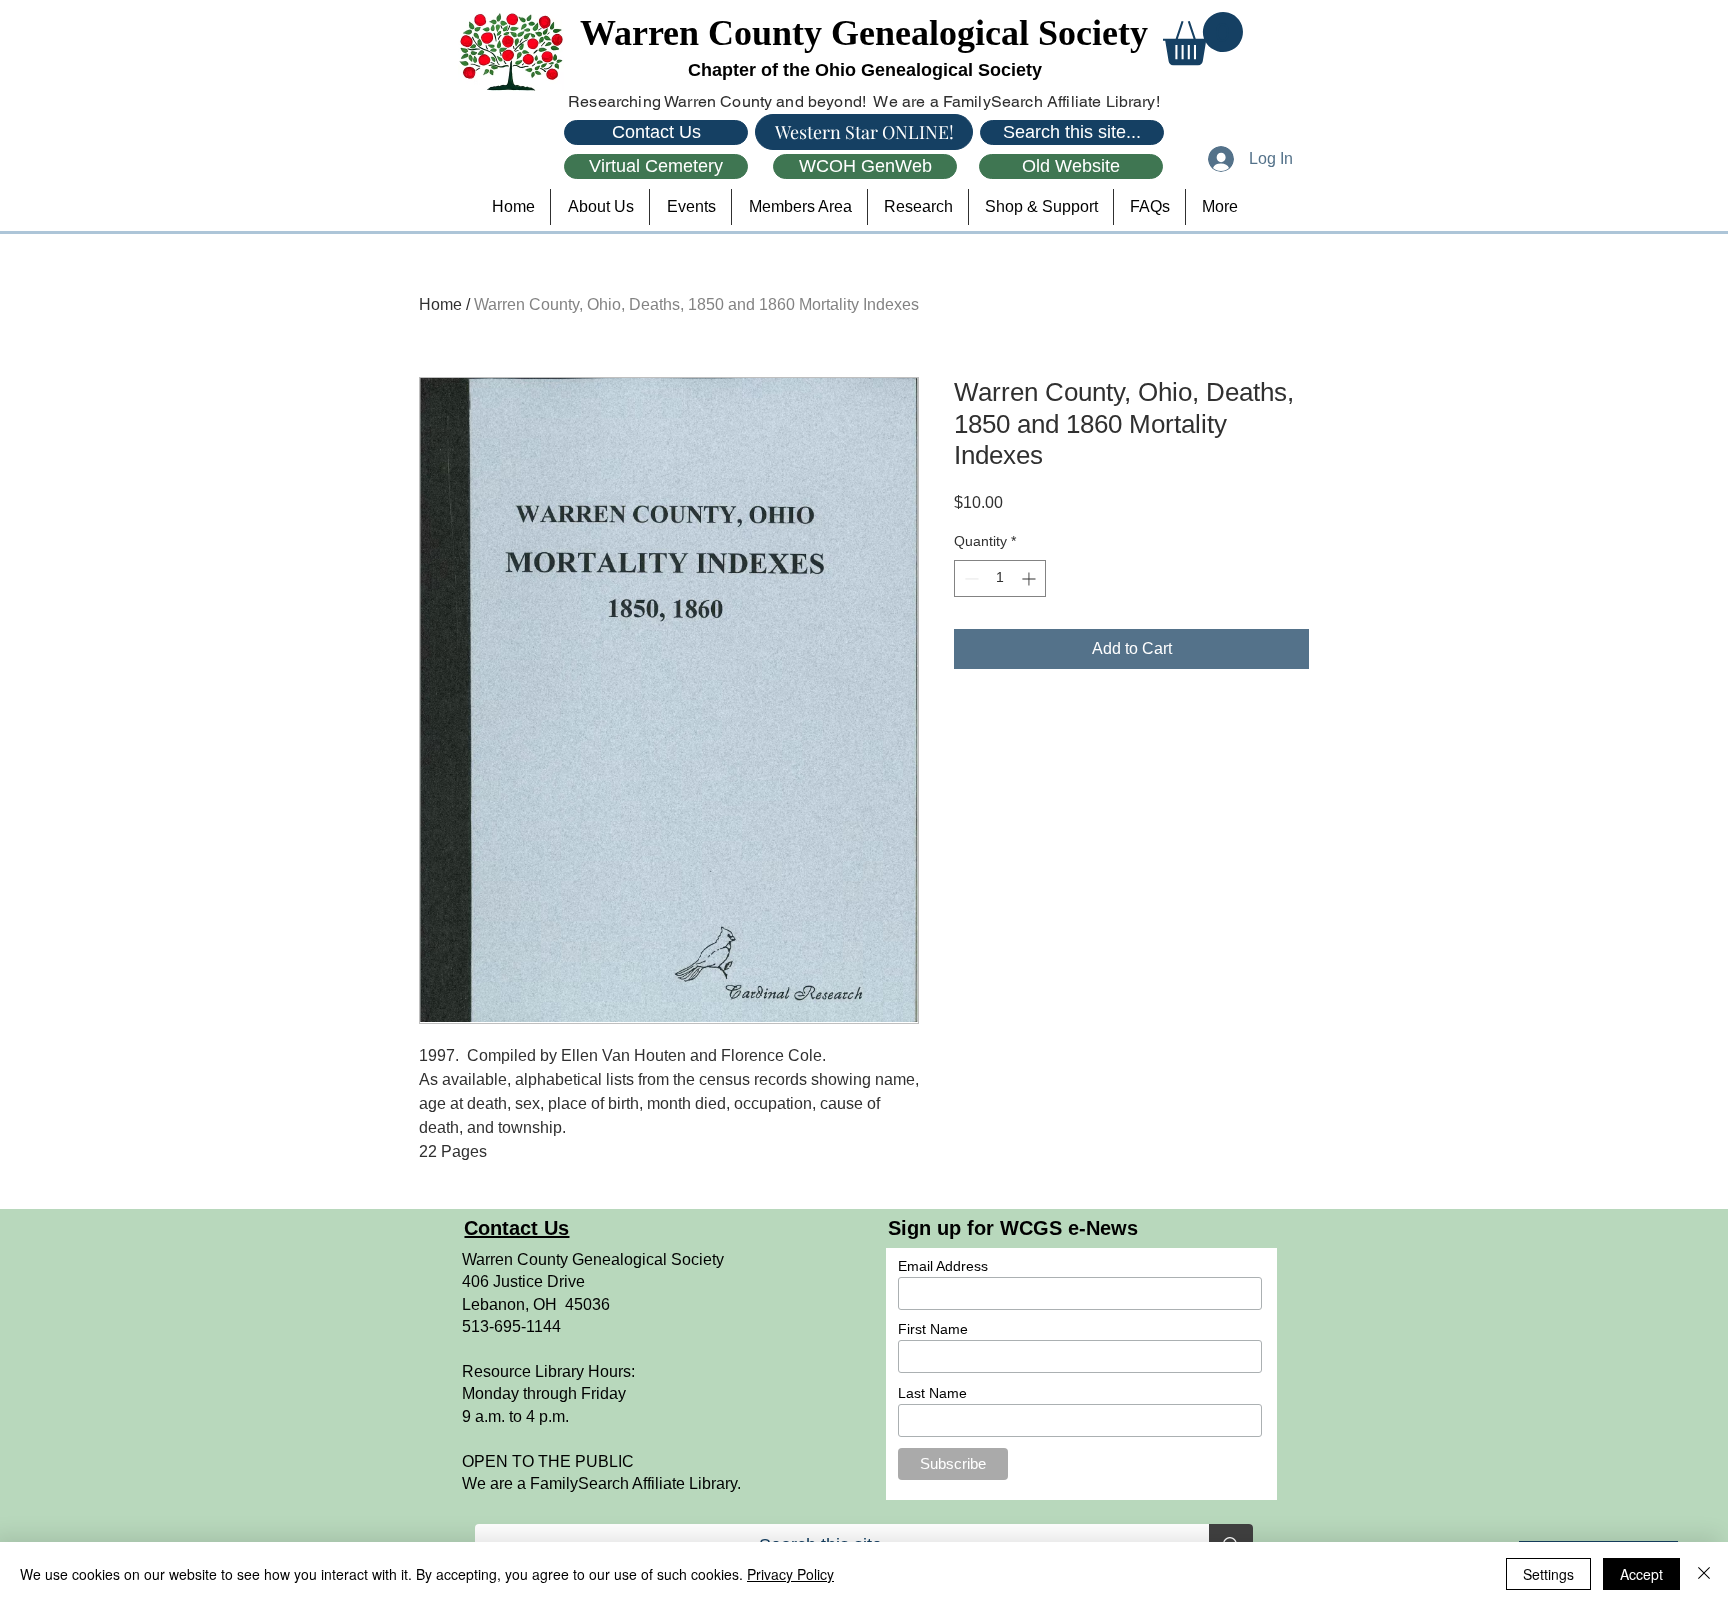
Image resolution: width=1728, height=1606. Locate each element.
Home (440, 304)
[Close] (1704, 1574)
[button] (1203, 38)
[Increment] (1030, 578)
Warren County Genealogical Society (864, 33)
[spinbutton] (1000, 578)
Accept (1641, 1574)
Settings (1548, 1574)
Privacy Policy (790, 1574)
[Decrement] (969, 578)
